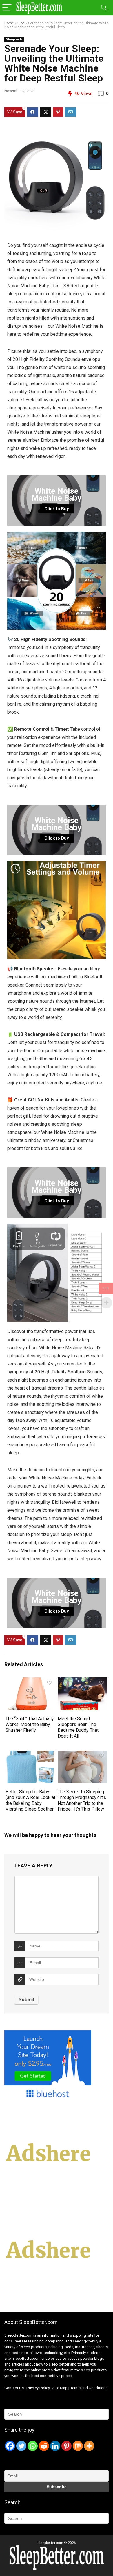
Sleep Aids (14, 39)
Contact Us (14, 2388)
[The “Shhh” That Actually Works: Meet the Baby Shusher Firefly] (31, 1681)
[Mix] (78, 2446)
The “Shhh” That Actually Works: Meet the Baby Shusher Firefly (30, 1724)
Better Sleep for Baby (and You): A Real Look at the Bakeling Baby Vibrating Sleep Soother (30, 1800)
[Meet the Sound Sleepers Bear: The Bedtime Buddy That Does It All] (83, 1681)
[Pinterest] (66, 2446)
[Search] (104, 8)
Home (9, 23)
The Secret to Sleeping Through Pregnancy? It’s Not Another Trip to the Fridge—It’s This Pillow (82, 1800)
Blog (21, 23)
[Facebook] (10, 2446)
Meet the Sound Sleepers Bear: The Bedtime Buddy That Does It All (78, 1727)
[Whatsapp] (33, 2446)
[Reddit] (44, 2446)
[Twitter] (21, 2446)
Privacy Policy (39, 2388)
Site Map (60, 2388)
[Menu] (7, 8)
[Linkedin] (55, 2446)
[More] (89, 2446)
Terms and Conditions (89, 2388)
